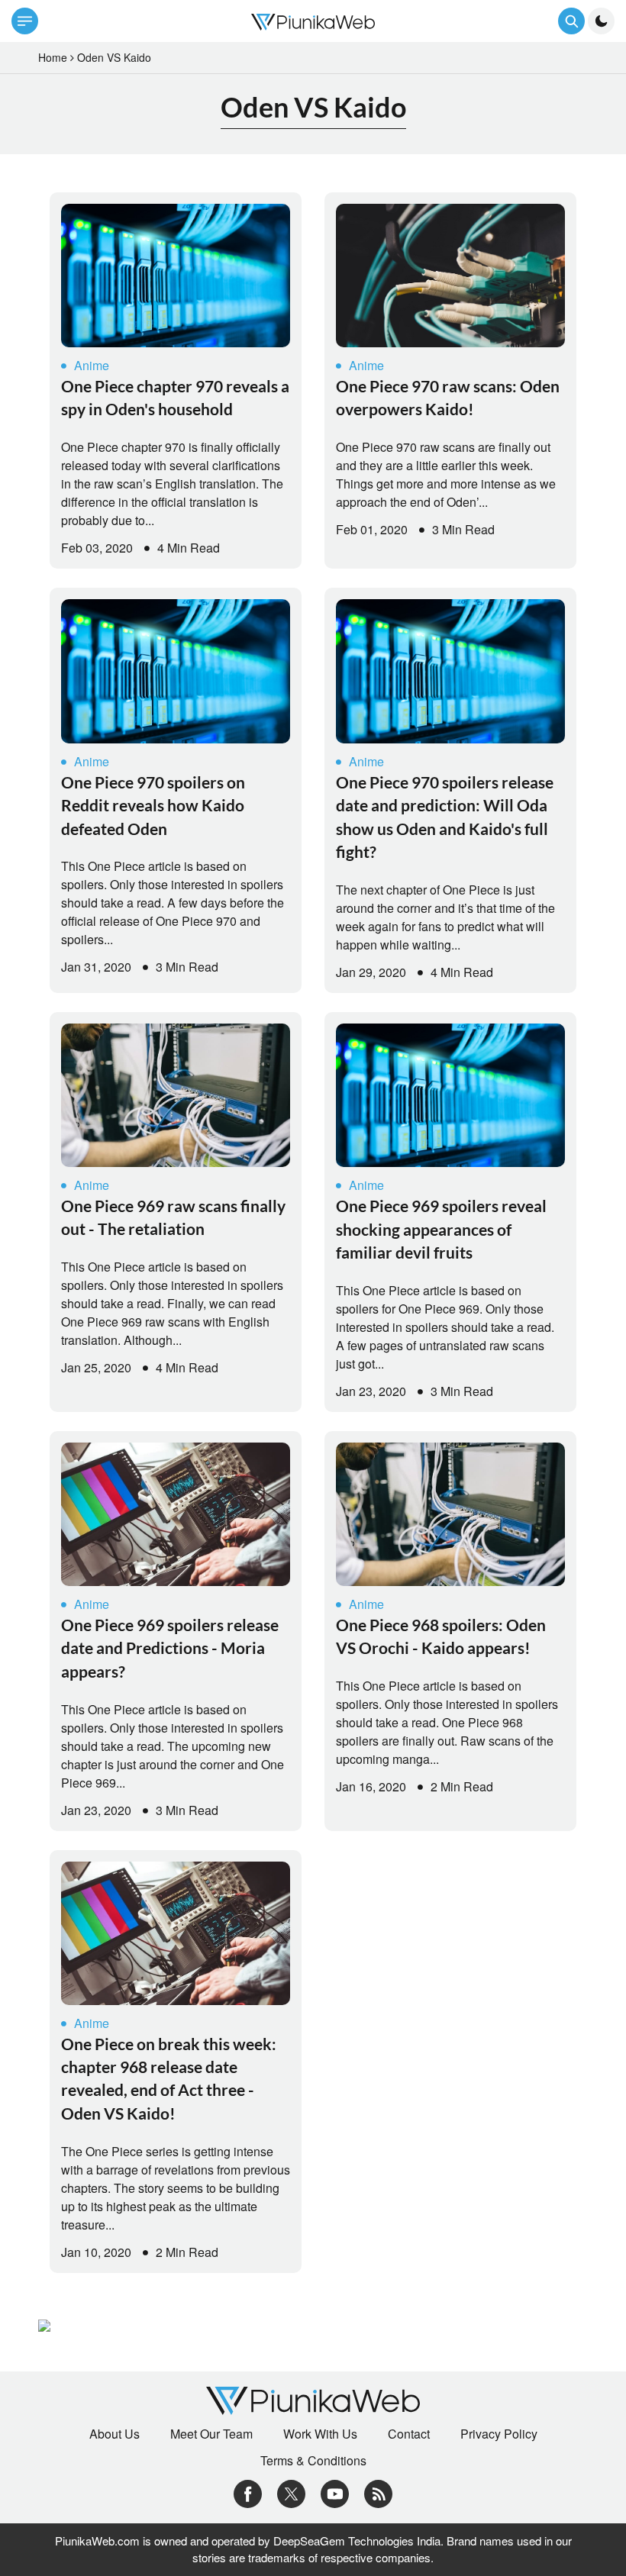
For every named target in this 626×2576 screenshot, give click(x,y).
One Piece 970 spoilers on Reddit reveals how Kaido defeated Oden (153, 805)
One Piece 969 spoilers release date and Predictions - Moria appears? (170, 1648)
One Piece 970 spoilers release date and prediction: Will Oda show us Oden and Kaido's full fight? (445, 817)
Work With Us (320, 2434)
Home (53, 57)
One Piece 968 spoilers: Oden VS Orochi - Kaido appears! (441, 1636)
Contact (409, 2434)
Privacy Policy (499, 2434)
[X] (291, 2492)
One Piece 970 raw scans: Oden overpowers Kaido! (448, 397)
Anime (92, 365)
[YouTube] (335, 2492)
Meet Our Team (211, 2434)
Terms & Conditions (313, 2461)
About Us (115, 2434)
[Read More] (176, 276)
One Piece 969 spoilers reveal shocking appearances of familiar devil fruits (441, 1229)
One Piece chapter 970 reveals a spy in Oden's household (175, 397)
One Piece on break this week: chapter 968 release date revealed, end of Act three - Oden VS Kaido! (169, 2078)
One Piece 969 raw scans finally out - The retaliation (173, 1217)
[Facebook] (248, 2492)
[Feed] (378, 2492)
